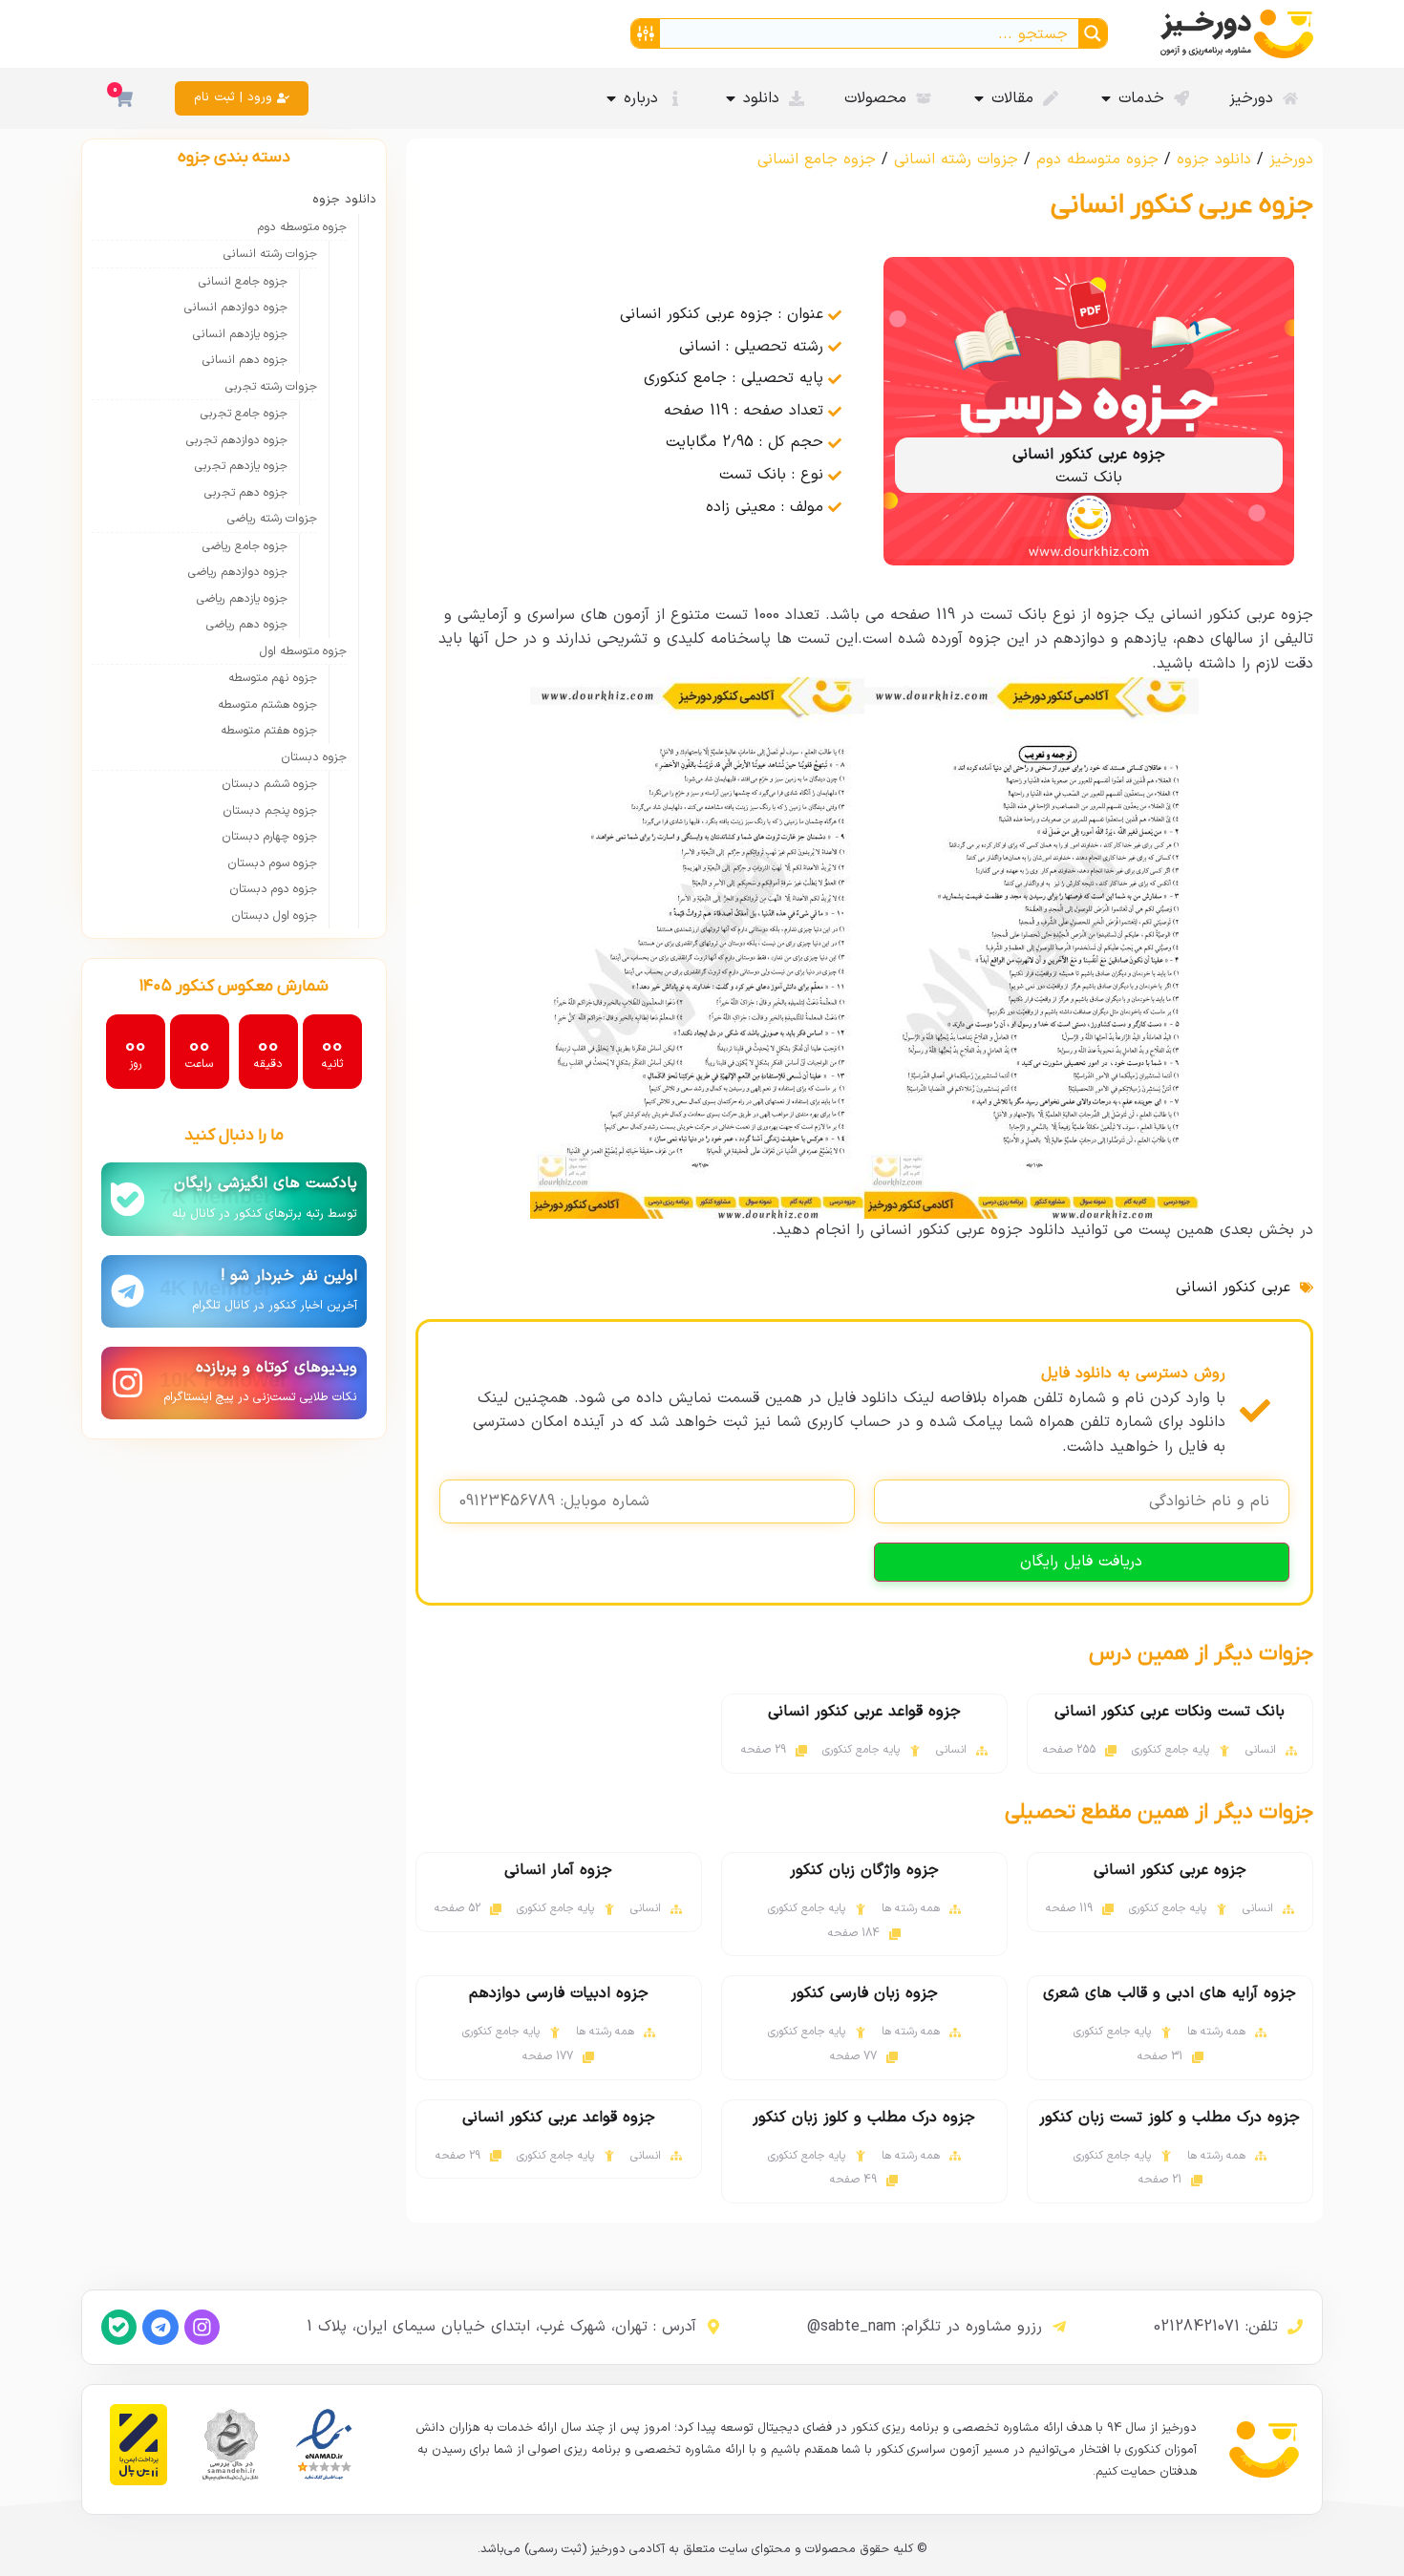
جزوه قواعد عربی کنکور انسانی (864, 1712)
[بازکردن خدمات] (1106, 98)
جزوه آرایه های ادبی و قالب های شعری (1170, 1993)
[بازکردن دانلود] (731, 98)
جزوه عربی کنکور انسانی (1170, 1870)
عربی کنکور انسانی (1233, 1288)
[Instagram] (202, 2327)
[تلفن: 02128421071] (1295, 2327)
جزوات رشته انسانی (956, 160)
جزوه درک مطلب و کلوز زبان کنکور (864, 2118)
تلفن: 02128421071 (1216, 2327)
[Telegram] (160, 2327)
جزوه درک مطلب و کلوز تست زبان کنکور (1170, 2118)
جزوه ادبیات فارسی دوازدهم (559, 1993)
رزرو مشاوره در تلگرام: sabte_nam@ (925, 2327)
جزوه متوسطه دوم (1097, 160)
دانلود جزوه (1214, 160)
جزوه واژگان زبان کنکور (864, 1870)
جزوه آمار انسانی (558, 1870)
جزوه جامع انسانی (817, 160)
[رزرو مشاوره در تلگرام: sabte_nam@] (1059, 2327)
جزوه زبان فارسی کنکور (864, 1993)
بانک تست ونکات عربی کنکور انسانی (1170, 1712)
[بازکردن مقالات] (979, 98)
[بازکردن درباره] (611, 98)
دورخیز (1291, 160)
